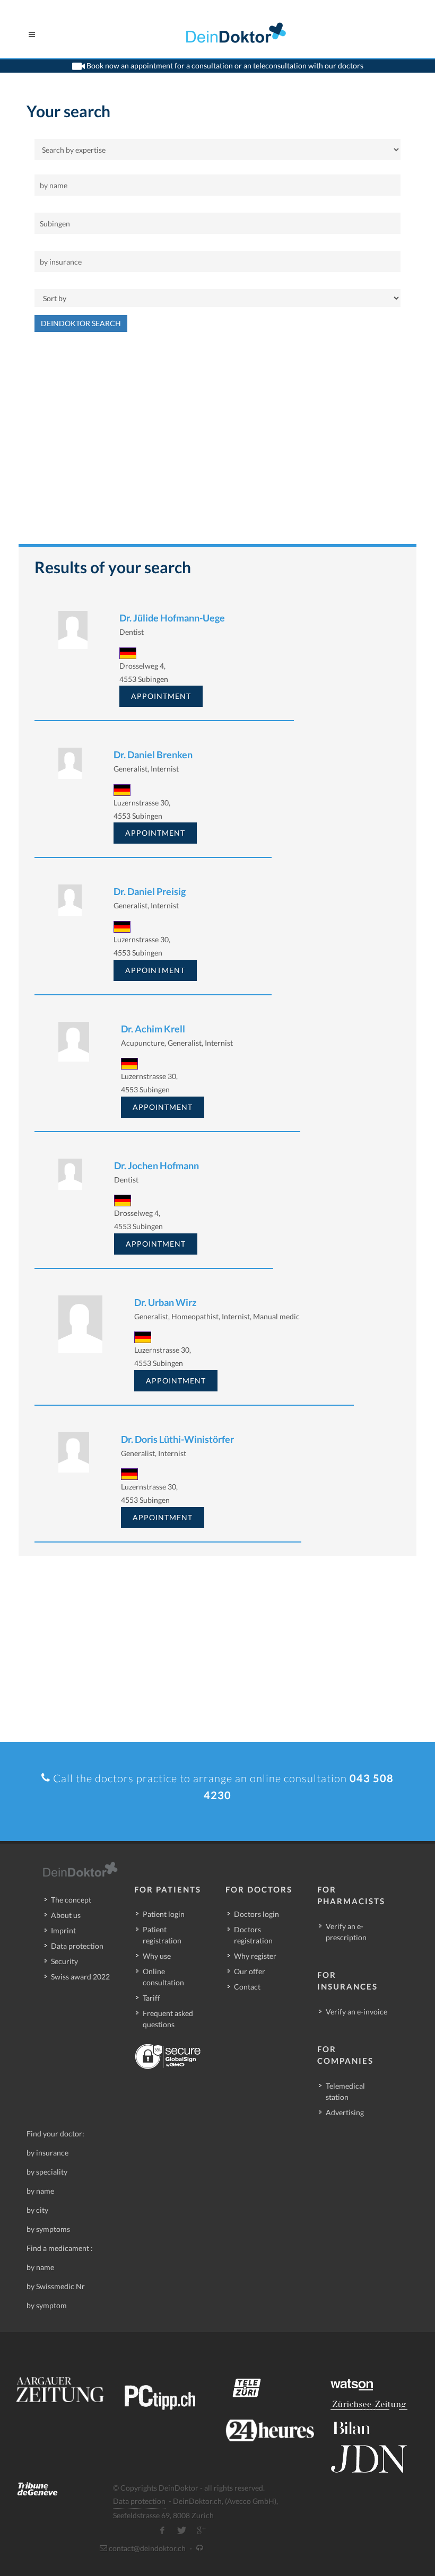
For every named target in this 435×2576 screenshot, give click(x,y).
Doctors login (256, 1914)
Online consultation (163, 1977)
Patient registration (162, 1935)
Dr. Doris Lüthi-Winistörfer (177, 1439)
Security (64, 1961)
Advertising (345, 2112)
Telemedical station (345, 2091)
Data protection (77, 1946)
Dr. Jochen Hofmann (156, 1166)
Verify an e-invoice (356, 2012)
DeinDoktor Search (81, 323)
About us (66, 1915)
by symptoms (48, 2229)
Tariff (151, 1998)
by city (37, 2210)
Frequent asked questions (168, 2019)
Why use (157, 1956)
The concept (71, 1900)
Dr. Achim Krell (153, 1029)
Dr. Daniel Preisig (150, 891)
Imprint (63, 1930)
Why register (255, 1956)
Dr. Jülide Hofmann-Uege (172, 618)
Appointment (161, 696)
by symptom (47, 2305)
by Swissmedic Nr (56, 2286)
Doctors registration (253, 1935)
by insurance (47, 2153)
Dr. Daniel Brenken (153, 755)
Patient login (164, 1914)
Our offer (250, 1971)
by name (40, 2191)
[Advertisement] (217, 443)
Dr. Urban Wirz (165, 1302)
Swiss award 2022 (80, 1977)
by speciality (47, 2172)
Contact (247, 1987)
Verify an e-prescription (346, 1932)
